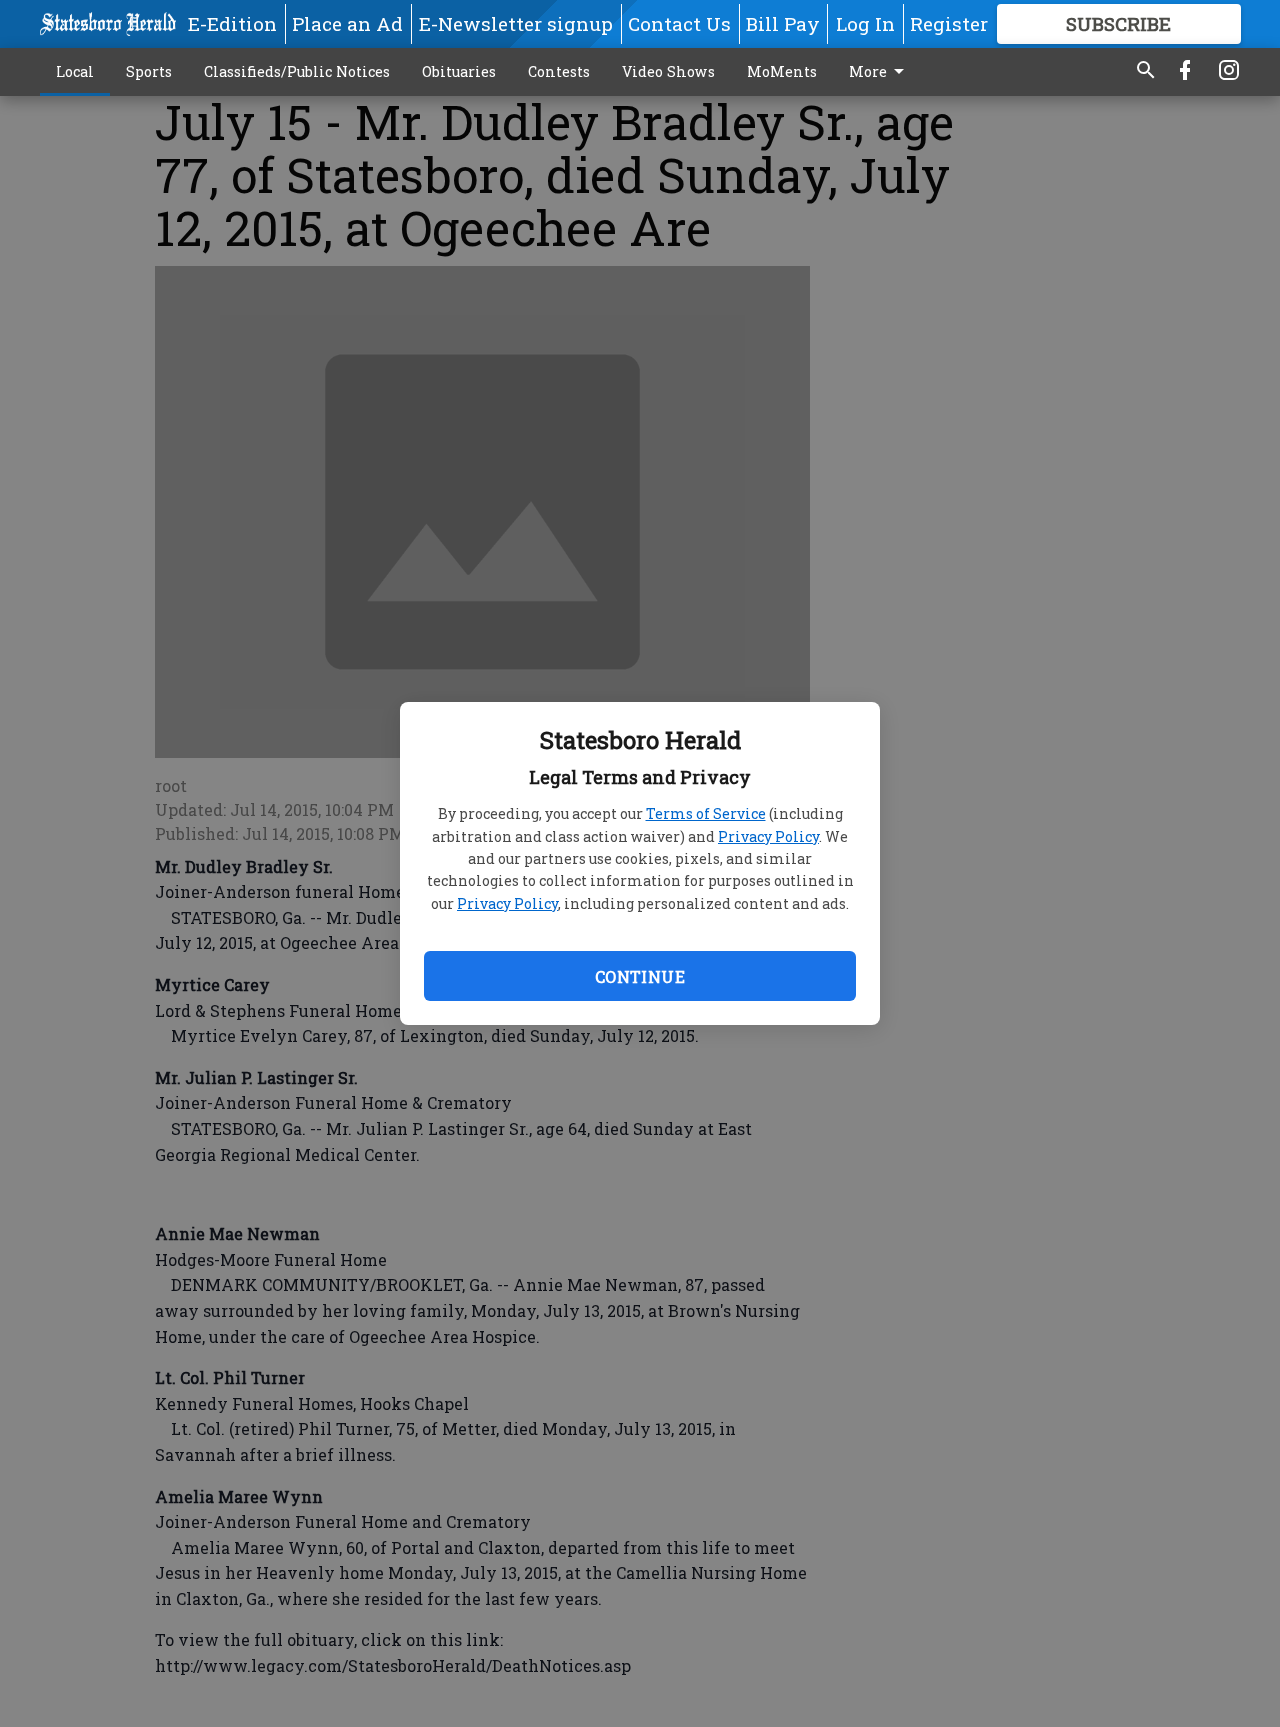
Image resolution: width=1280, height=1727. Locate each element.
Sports (149, 71)
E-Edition (232, 23)
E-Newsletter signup (516, 23)
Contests (559, 71)
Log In (865, 23)
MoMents (782, 71)
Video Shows (668, 71)
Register (949, 23)
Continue (640, 976)
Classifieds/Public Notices (297, 71)
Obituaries (459, 71)
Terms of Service (706, 813)
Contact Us (679, 23)
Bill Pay (783, 23)
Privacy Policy (768, 836)
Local (75, 71)
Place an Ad (347, 23)
